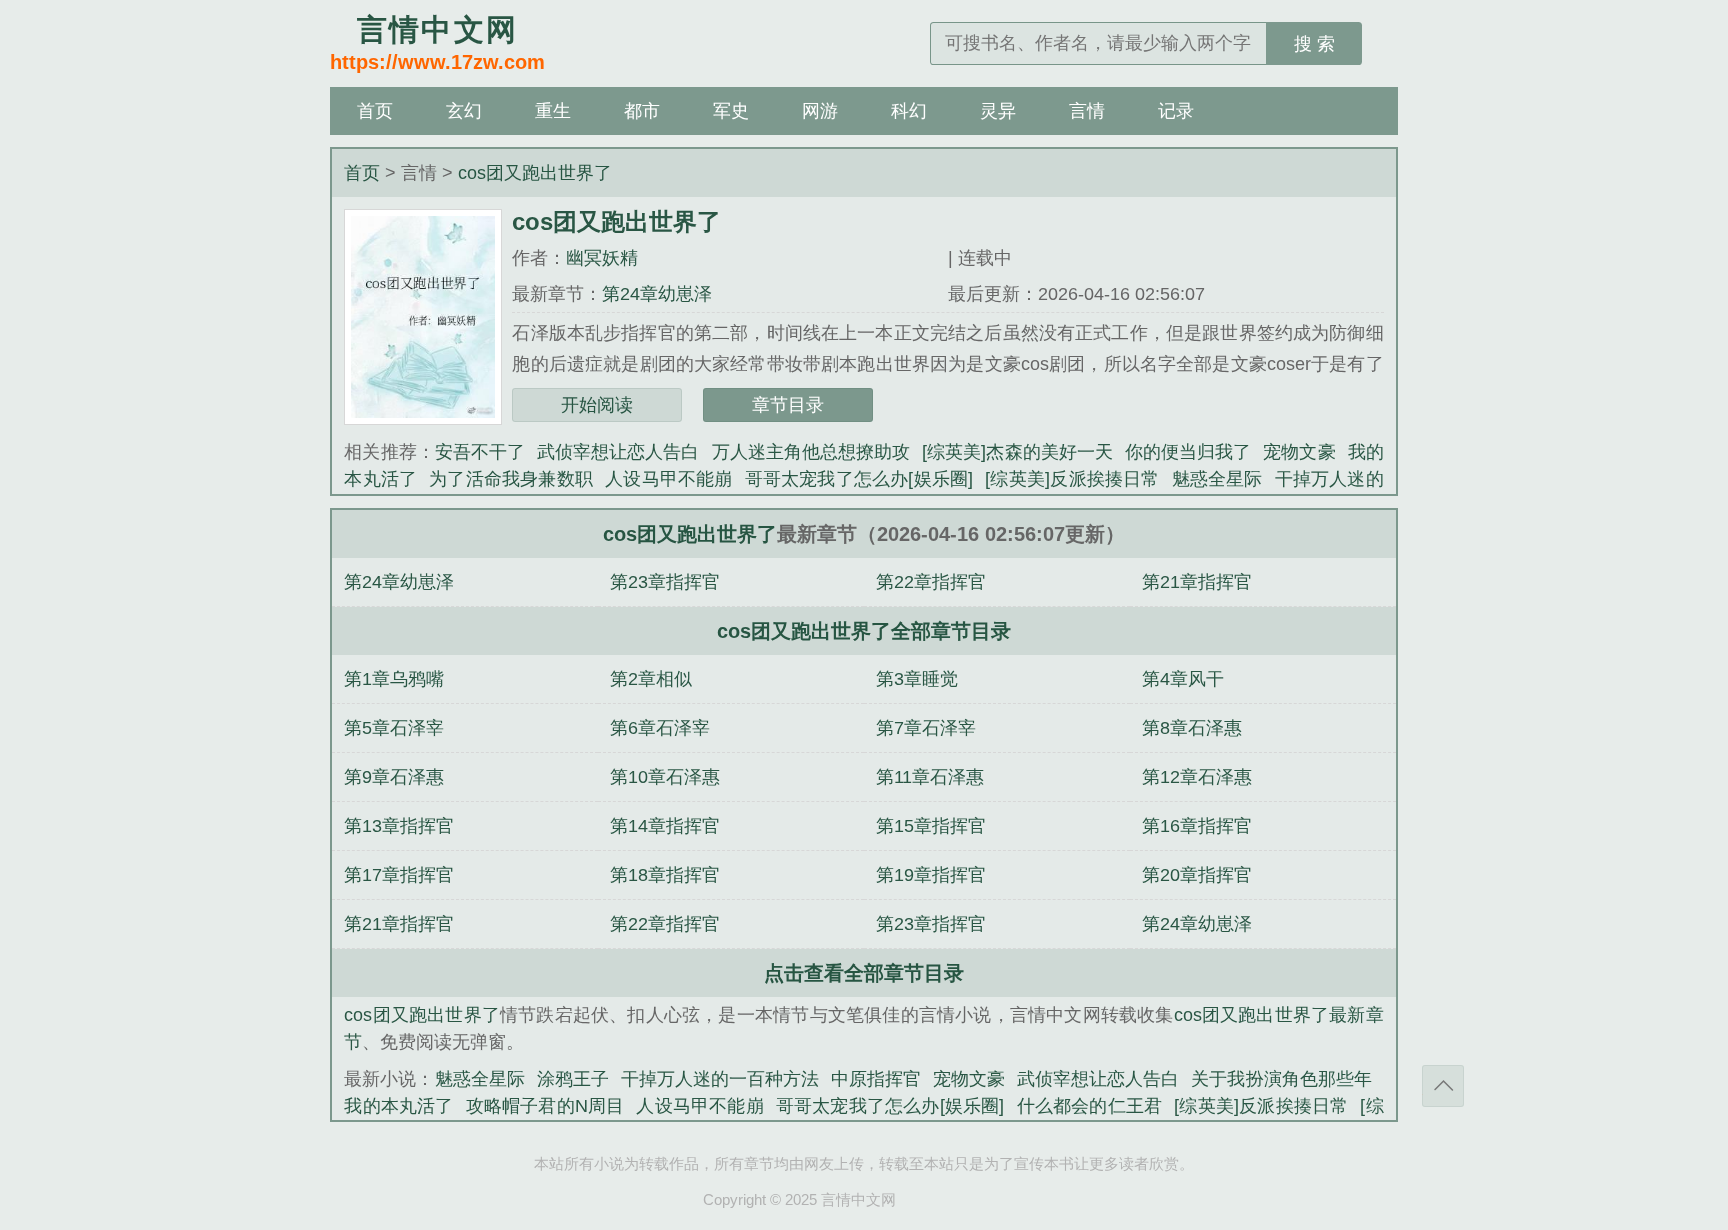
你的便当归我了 (1188, 452)
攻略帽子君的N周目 (545, 1106)
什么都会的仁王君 (1089, 1106)
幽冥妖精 (602, 258)
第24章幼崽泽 (657, 294)
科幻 (909, 111)
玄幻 (464, 111)
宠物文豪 (1299, 452)
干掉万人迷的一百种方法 (720, 1079)
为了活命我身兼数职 (511, 479)
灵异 (998, 111)
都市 (642, 111)
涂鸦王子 (573, 1079)
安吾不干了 (480, 452)
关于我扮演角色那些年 (1281, 1079)
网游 (820, 111)
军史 (731, 111)
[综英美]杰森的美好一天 (1017, 452)
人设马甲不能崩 (668, 479)
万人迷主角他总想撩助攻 (811, 452)
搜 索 (1314, 44)
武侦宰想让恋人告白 (618, 452)
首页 (375, 111)
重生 (553, 111)
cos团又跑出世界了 (535, 173)
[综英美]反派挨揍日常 (1072, 479)
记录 (1176, 111)
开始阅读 (597, 405)
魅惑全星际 (1217, 479)
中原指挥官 (876, 1079)
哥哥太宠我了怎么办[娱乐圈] (859, 479)
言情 (1087, 111)
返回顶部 (1443, 1086)
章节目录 (788, 405)
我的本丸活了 (398, 1106)
